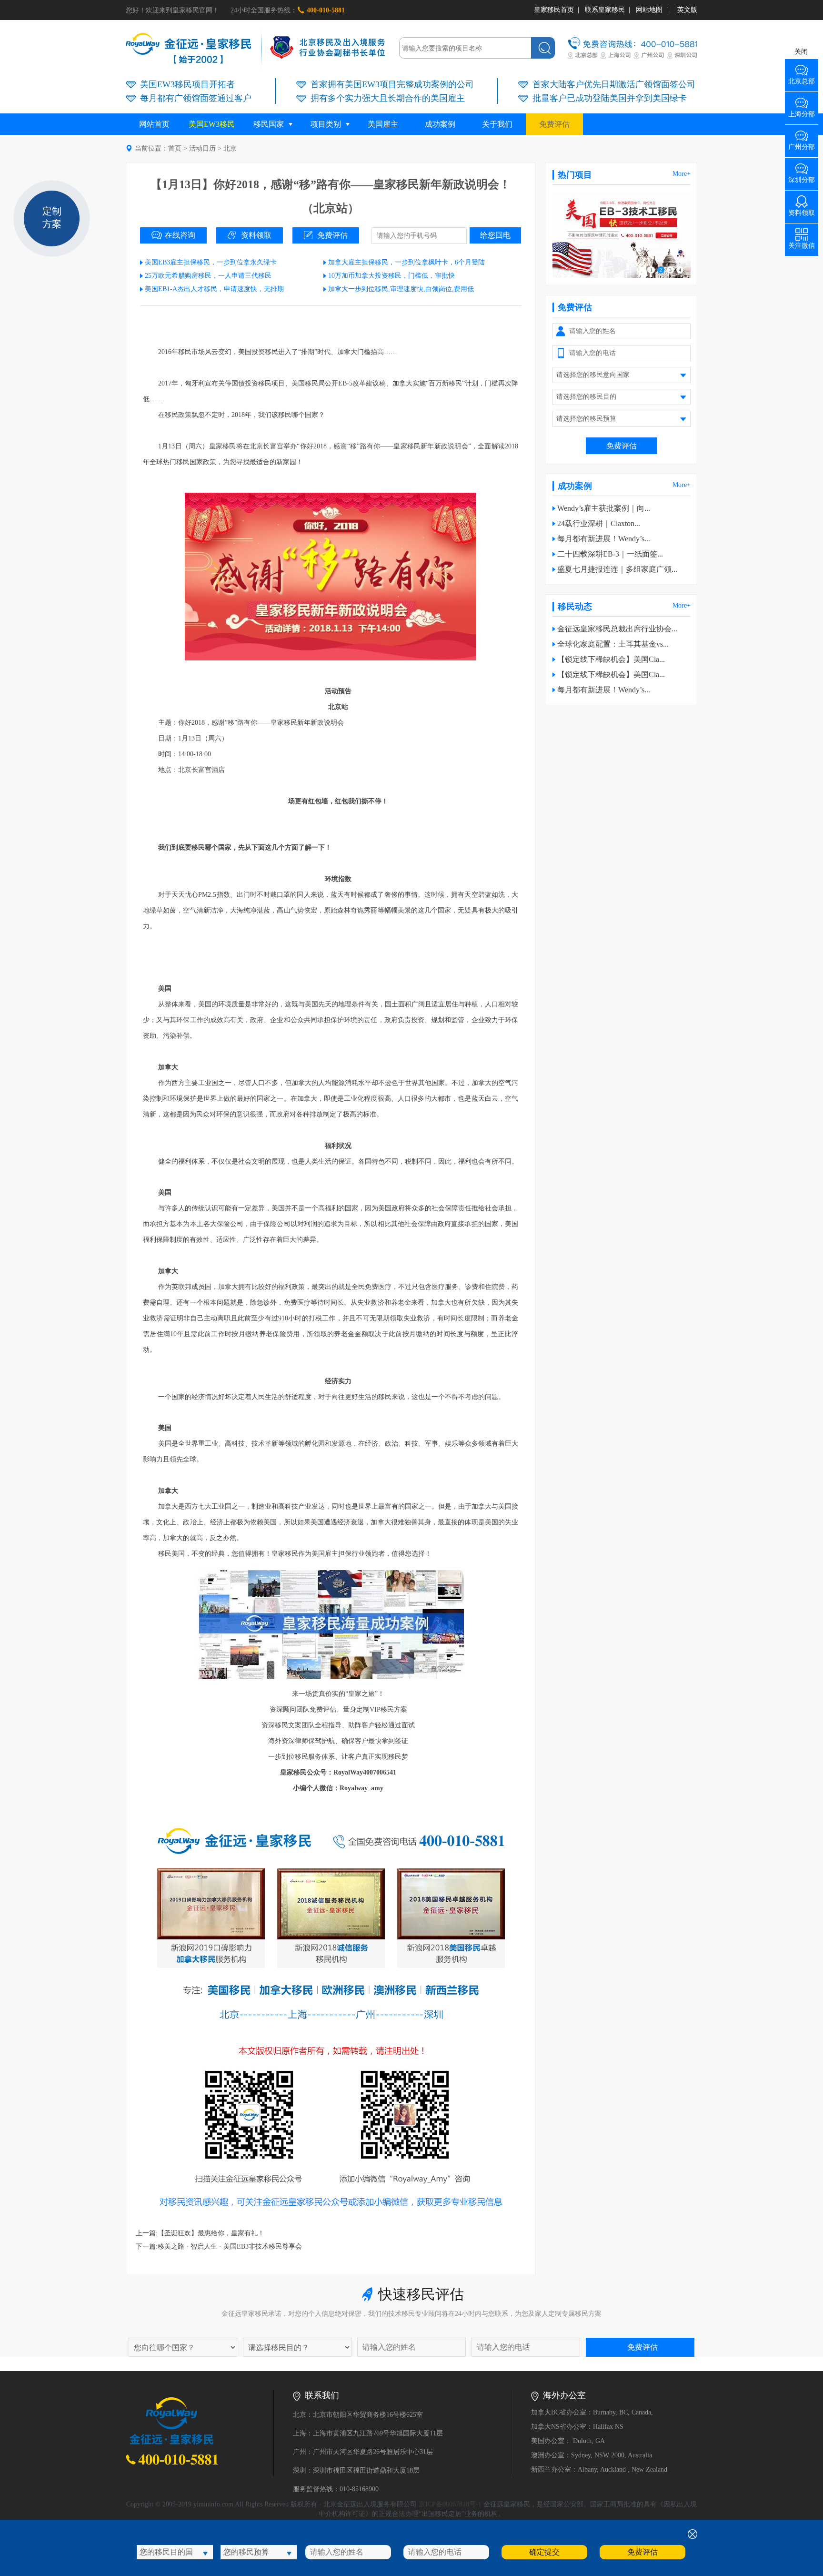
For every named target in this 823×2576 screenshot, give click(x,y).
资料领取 (256, 235)
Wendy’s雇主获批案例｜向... (604, 508)
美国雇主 (383, 124)
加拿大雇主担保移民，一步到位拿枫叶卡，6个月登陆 (406, 262)
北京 (230, 148)
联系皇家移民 (605, 10)
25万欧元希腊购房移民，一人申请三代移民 (208, 276)
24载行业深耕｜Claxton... (599, 523)
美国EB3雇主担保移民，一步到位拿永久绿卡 (211, 262)
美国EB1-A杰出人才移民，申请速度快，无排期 (214, 289)
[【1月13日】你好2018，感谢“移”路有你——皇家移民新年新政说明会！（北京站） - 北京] (189, 62)
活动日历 (202, 148)
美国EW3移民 (212, 124)
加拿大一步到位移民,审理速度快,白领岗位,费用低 (401, 289)
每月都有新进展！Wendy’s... (604, 539)
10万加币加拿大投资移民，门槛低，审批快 (391, 276)
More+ (682, 174)
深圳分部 (802, 177)
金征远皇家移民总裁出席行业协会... (617, 629)
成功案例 (440, 124)
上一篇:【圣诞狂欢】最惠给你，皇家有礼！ (200, 2233)
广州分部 (802, 144)
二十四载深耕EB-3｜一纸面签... (610, 554)
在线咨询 (180, 235)
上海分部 (802, 111)
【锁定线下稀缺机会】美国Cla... (611, 659)
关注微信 (802, 242)
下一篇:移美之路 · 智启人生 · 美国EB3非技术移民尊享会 (219, 2246)
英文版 (687, 10)
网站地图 (649, 10)
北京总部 (802, 78)
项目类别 (326, 124)
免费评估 (554, 124)
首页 (175, 148)
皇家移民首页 (554, 10)
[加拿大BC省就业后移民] (622, 276)
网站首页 (154, 124)
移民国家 (269, 124)
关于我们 (497, 124)
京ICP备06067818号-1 (450, 2504)
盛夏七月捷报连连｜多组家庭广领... (617, 569)
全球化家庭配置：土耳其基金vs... (613, 644)
